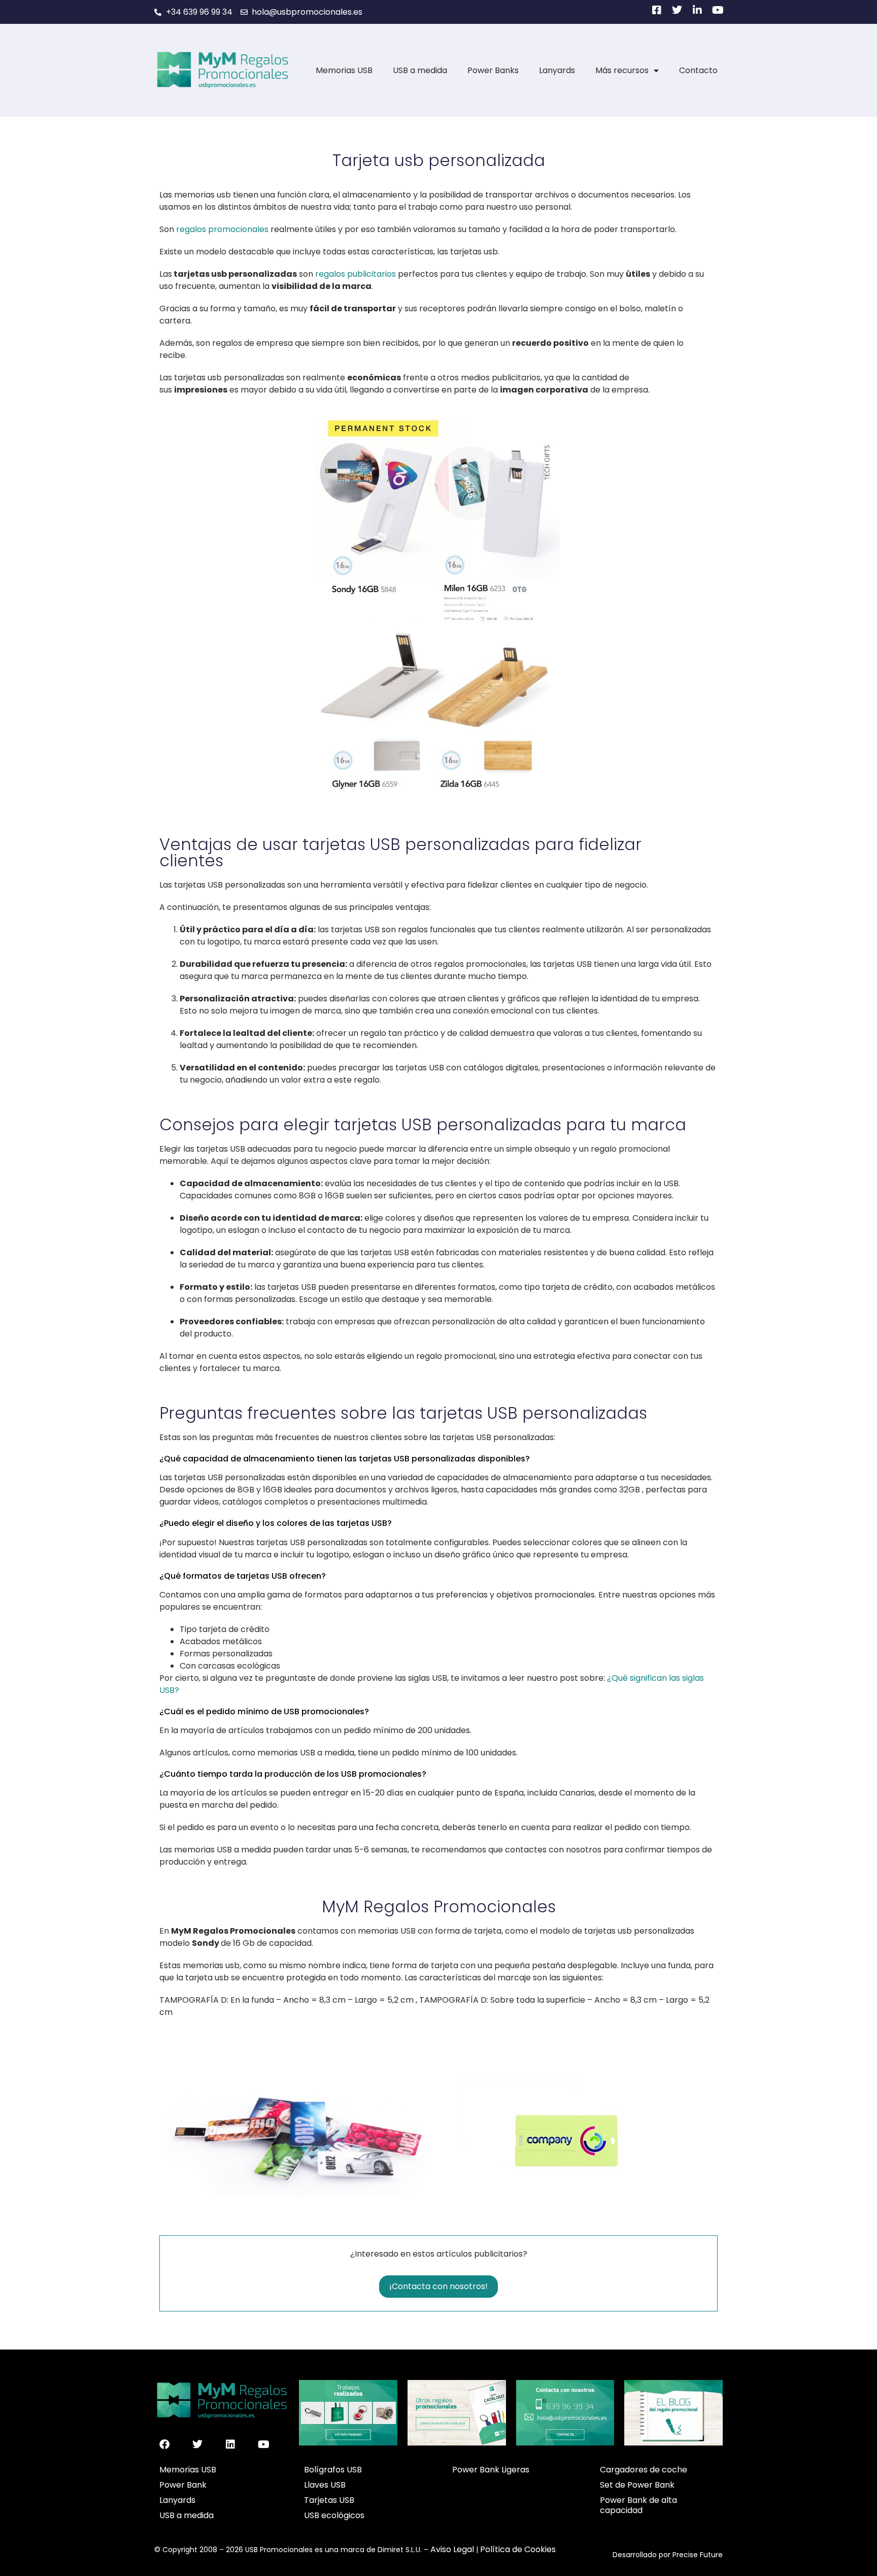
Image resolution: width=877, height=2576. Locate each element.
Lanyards (557, 70)
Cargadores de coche (644, 2470)
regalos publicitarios (356, 274)
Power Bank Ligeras (491, 2470)
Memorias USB (344, 70)
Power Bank (183, 2485)
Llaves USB (325, 2485)
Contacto (698, 70)
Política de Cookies (518, 2549)
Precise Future (698, 2555)
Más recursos (622, 70)
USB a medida (420, 70)
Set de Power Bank (637, 2485)
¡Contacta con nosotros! (438, 2286)
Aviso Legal (452, 2549)
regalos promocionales (222, 229)
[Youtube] (263, 2444)
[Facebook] (164, 2444)
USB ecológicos (334, 2515)
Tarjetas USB (329, 2500)
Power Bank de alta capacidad (638, 2505)
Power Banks (493, 70)
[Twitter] (197, 2444)
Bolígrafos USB (333, 2470)
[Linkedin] (230, 2444)
